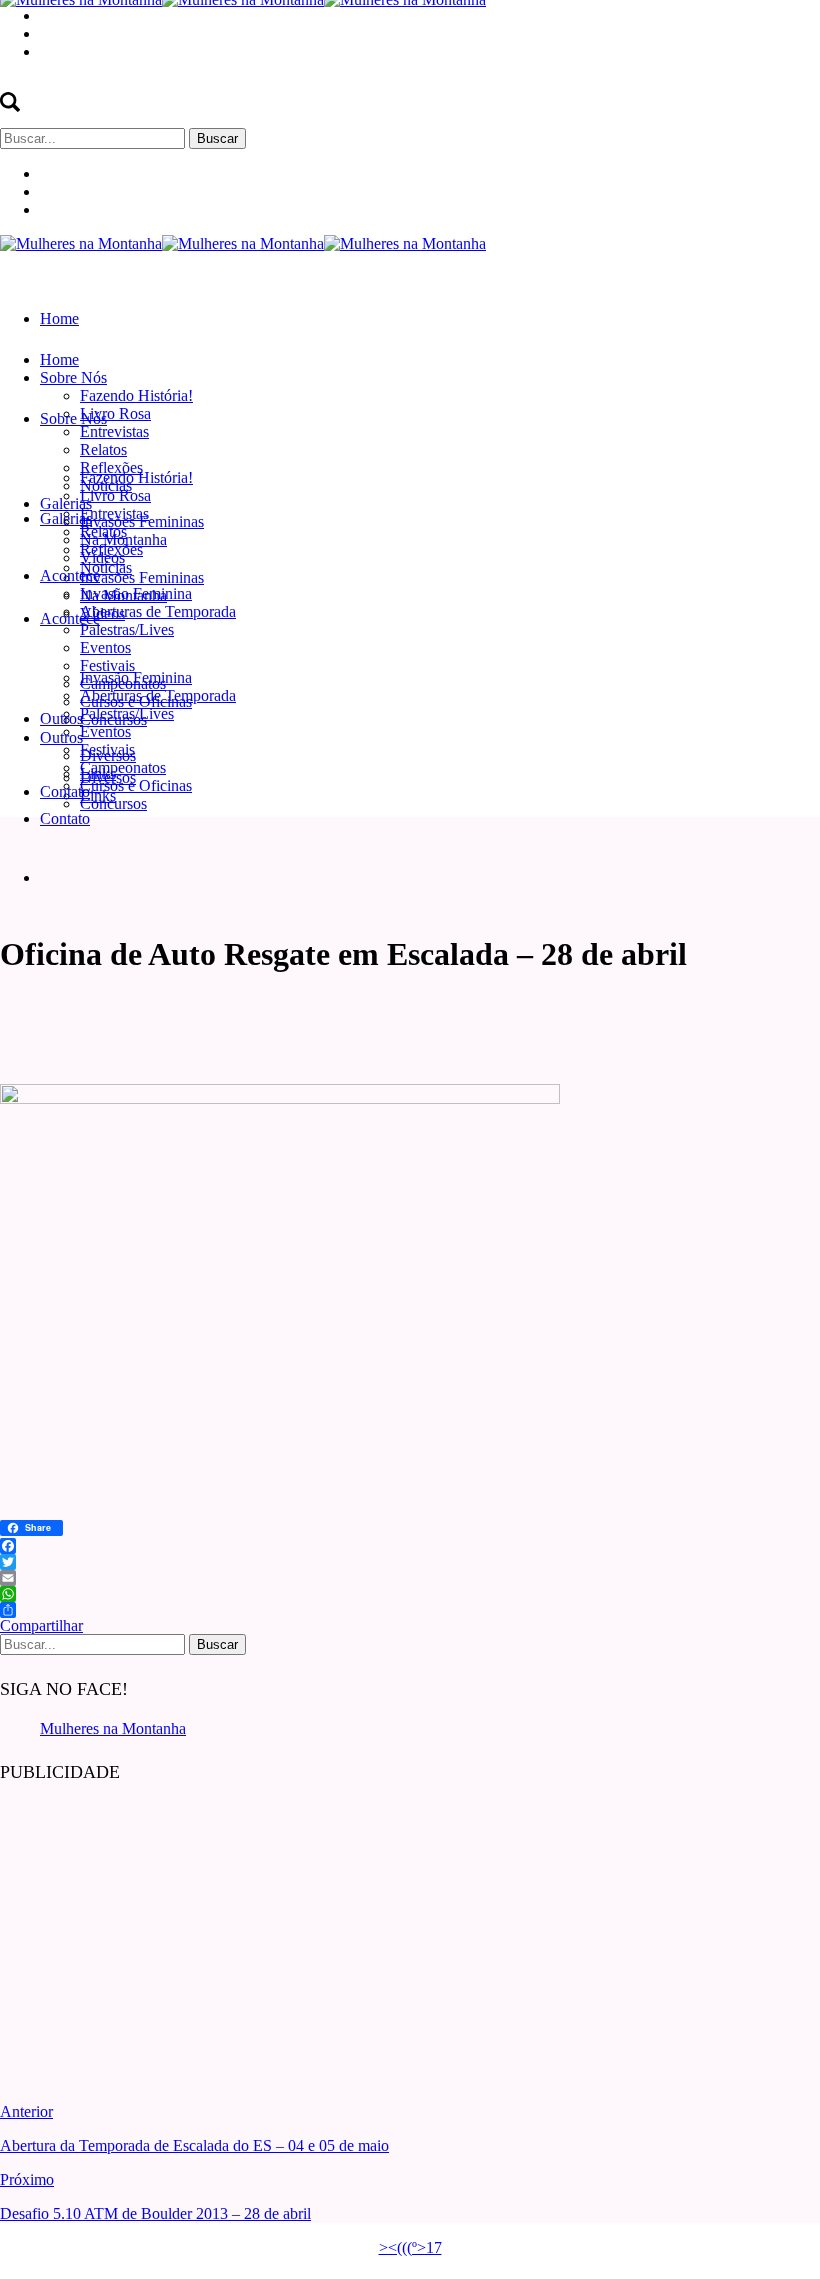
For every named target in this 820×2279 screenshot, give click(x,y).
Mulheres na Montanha (113, 1728)
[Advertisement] (150, 1928)
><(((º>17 (410, 2247)
